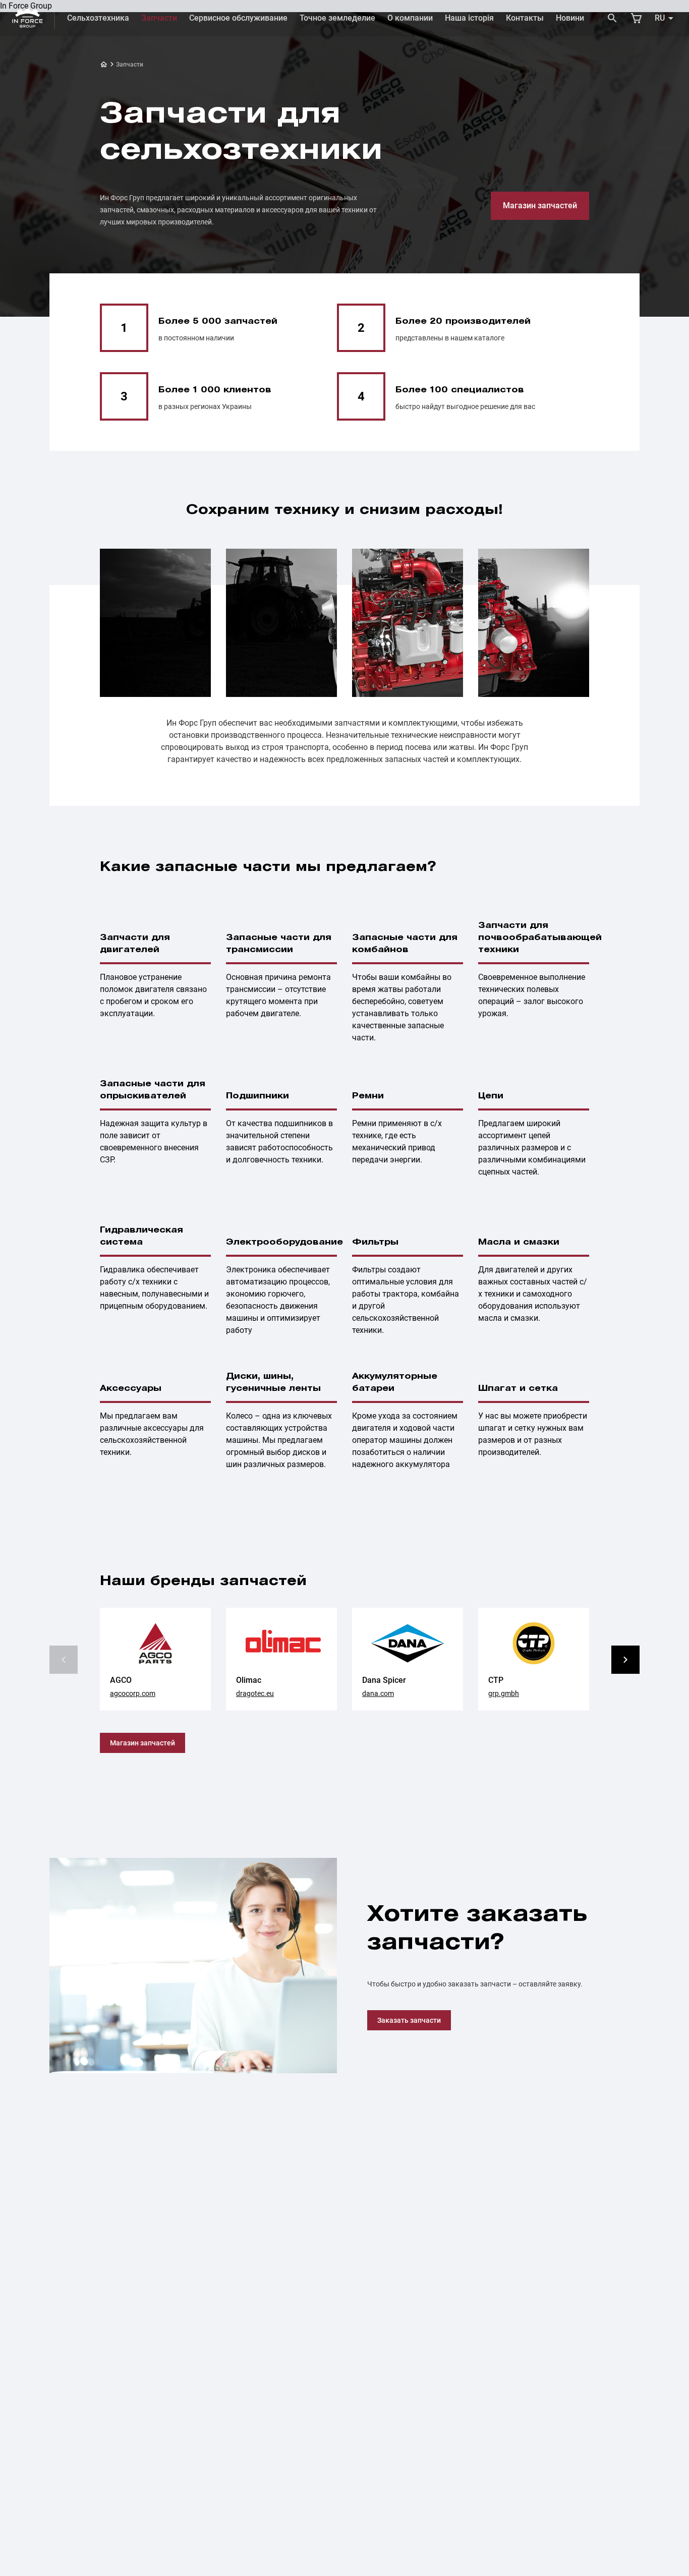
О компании (410, 18)
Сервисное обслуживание (238, 18)
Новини (570, 18)
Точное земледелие (337, 18)
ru (660, 18)
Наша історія (469, 18)
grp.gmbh (504, 1693)
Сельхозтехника (98, 18)
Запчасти (159, 18)
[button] (625, 1660)
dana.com (378, 1693)
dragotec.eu (255, 1693)
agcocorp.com (133, 1693)
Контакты (525, 18)
